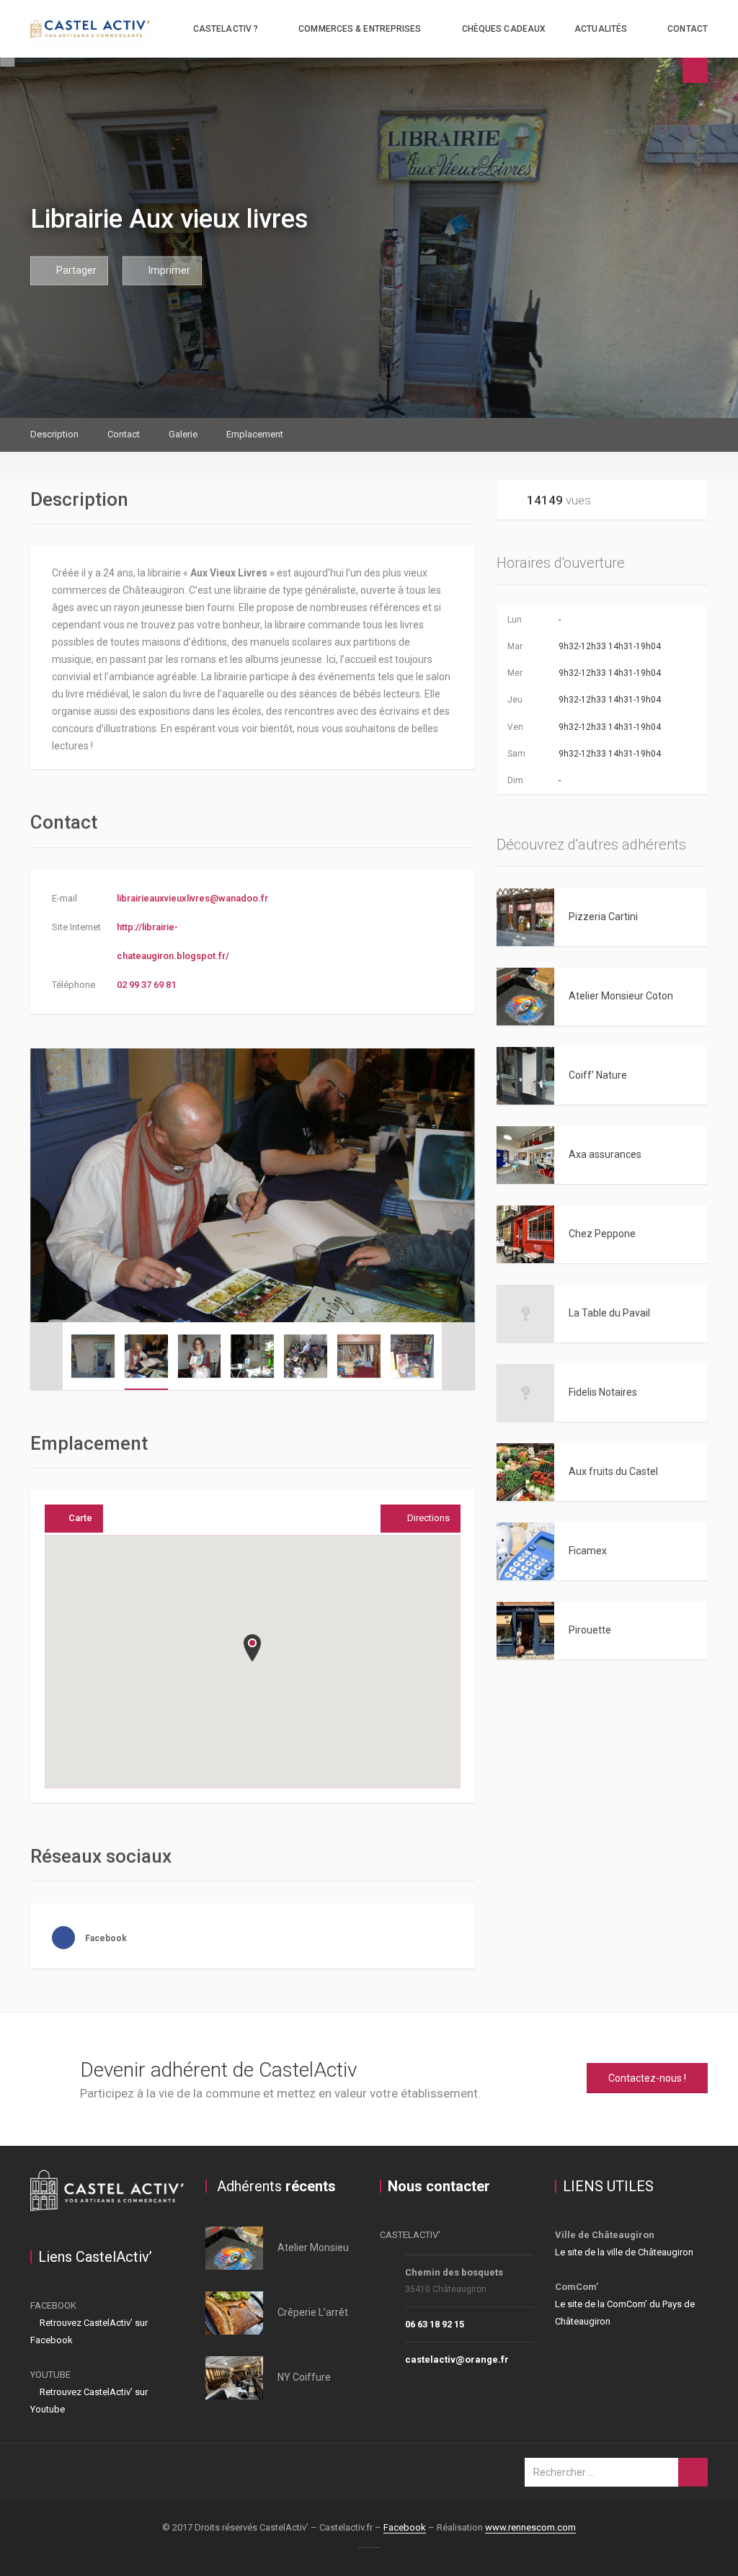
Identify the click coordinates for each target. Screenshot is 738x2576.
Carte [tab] (80, 1518)
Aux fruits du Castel (613, 1471)
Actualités (601, 29)
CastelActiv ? (226, 29)
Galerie (183, 434)
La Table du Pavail (609, 1313)
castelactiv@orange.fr (457, 2359)
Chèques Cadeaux (504, 29)
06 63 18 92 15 (435, 2324)
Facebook (405, 2527)
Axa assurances (605, 1154)
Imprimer (168, 269)
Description (54, 434)
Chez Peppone (602, 1234)
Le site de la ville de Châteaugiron (624, 2252)
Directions (428, 1518)
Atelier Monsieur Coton (621, 996)
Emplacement (255, 434)
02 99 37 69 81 (146, 985)
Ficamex (588, 1551)
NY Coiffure (304, 2377)
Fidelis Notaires (603, 1392)
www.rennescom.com (530, 2527)
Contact (688, 29)
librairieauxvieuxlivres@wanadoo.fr (192, 898)
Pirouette (590, 1630)
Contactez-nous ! (647, 2078)
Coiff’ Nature (598, 1075)
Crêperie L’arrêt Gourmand (338, 2312)
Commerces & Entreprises (360, 29)
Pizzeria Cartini (603, 917)
